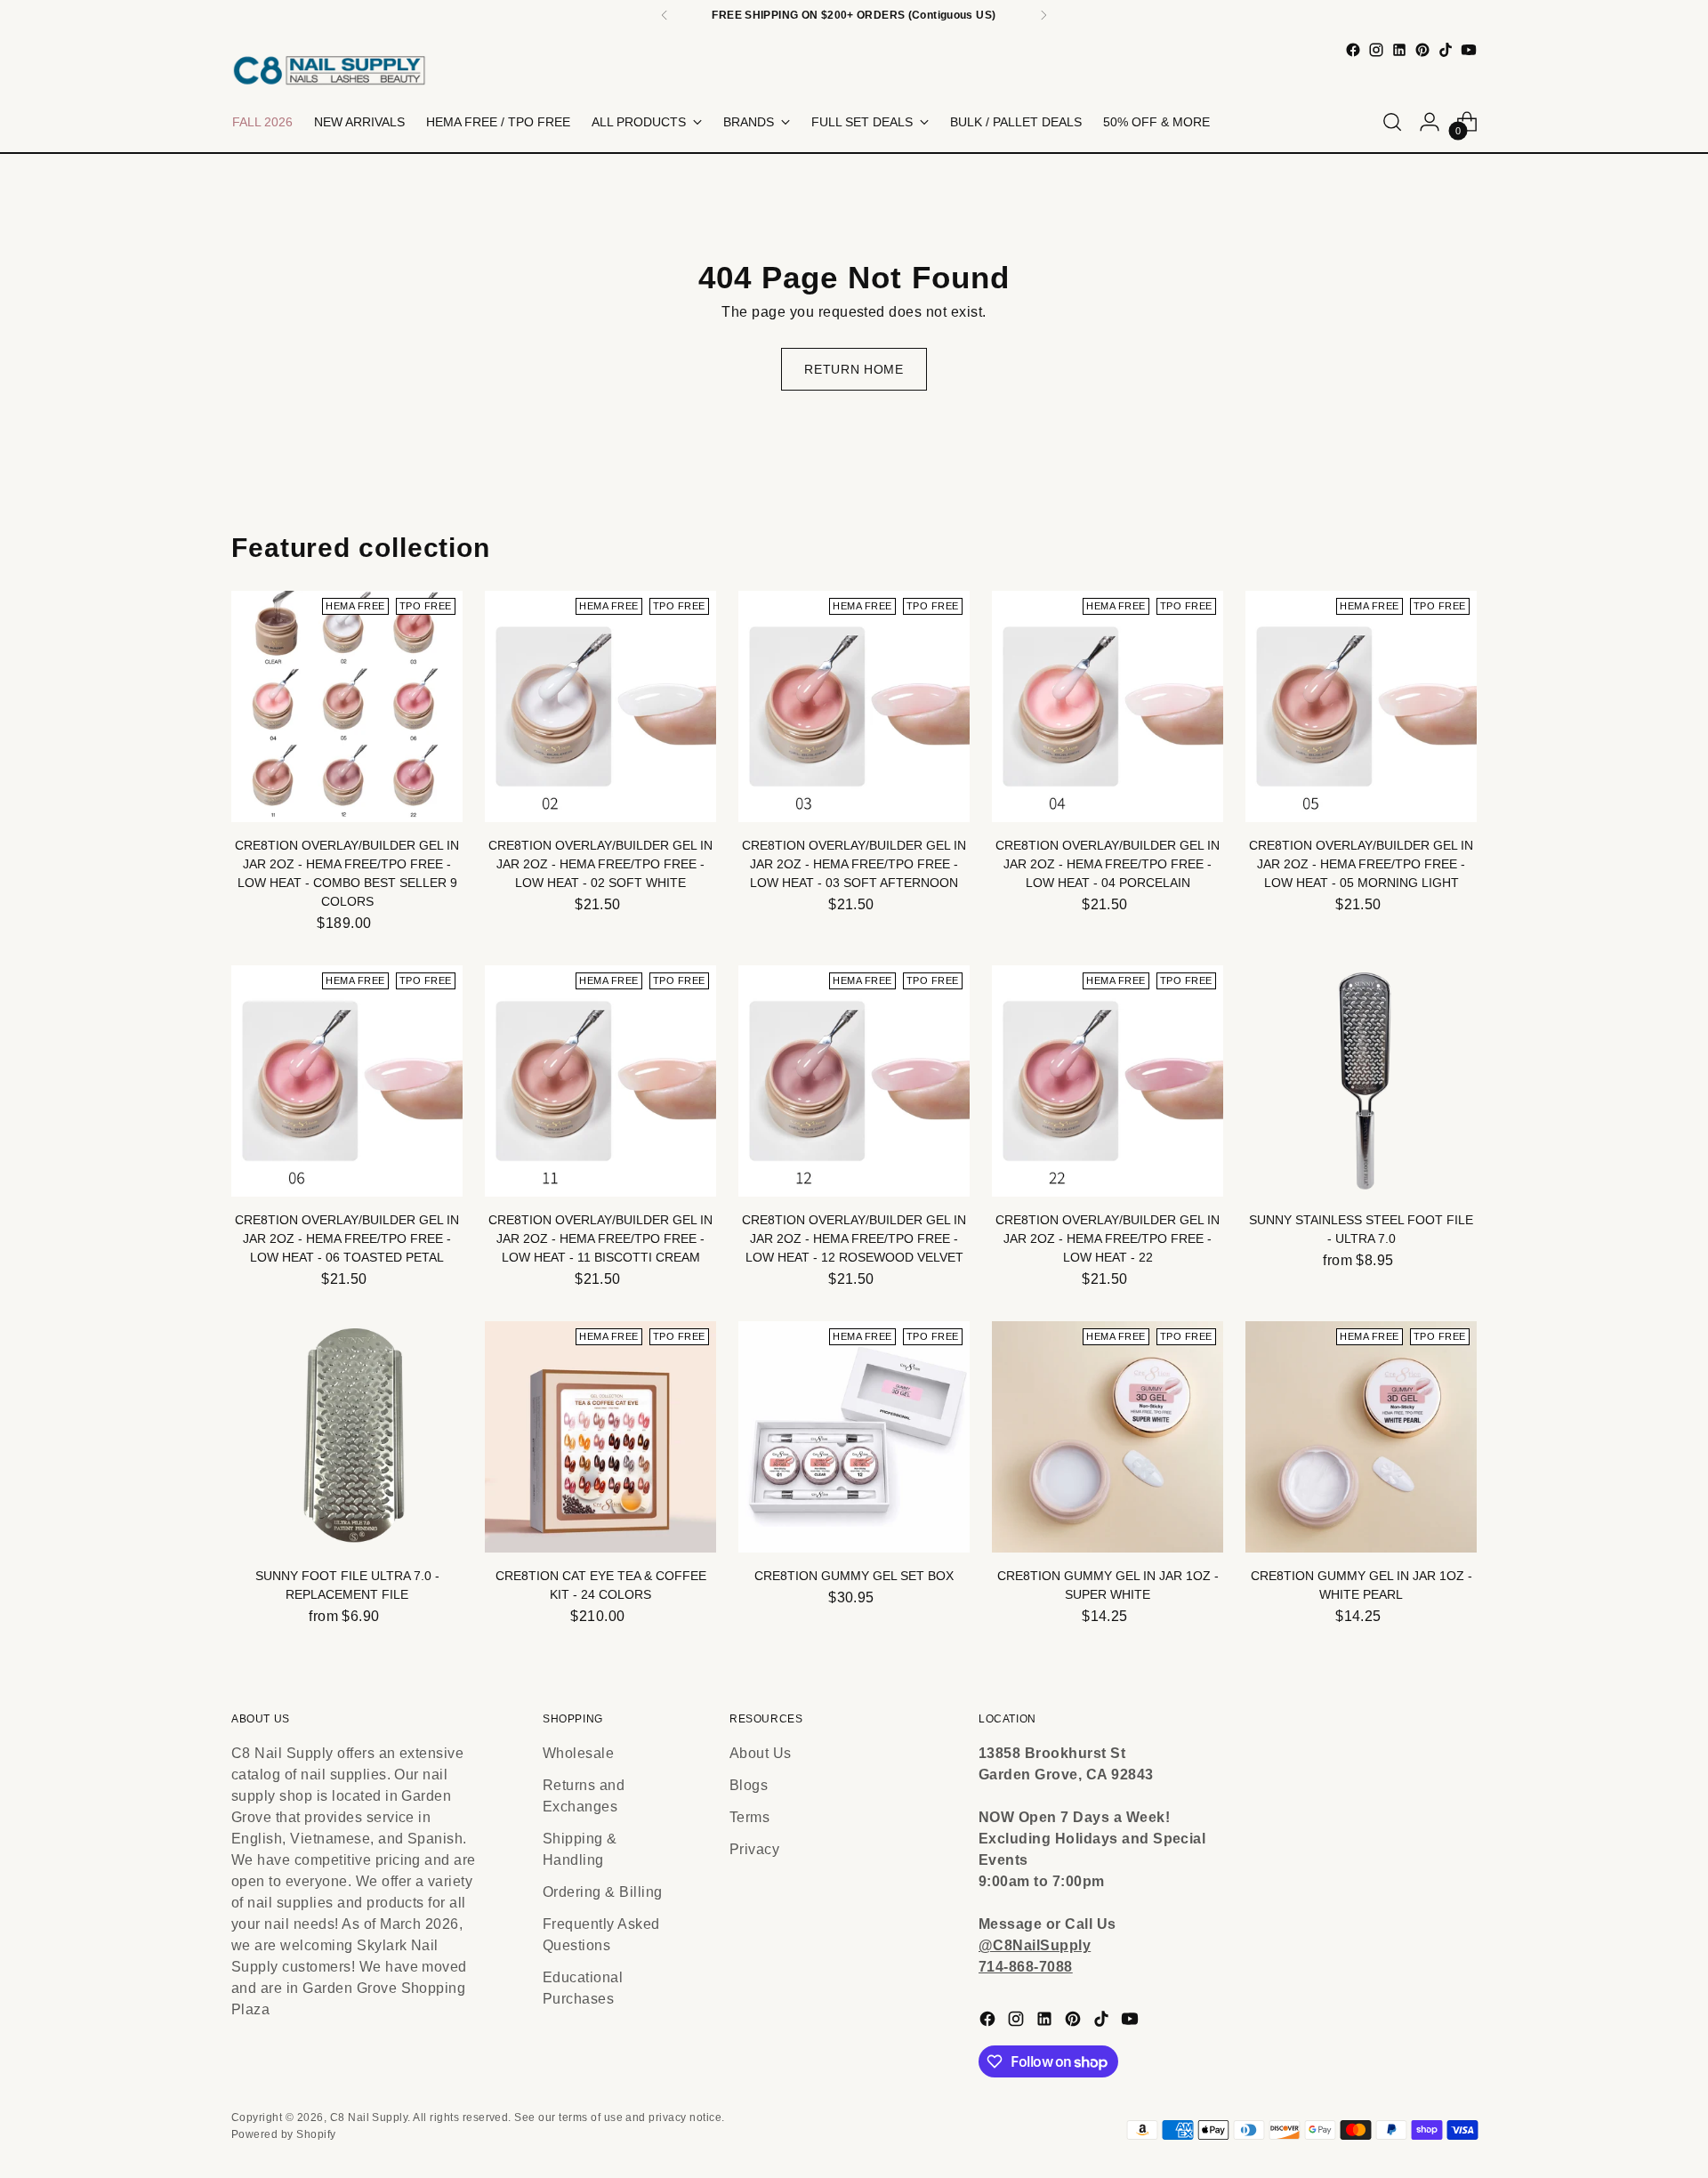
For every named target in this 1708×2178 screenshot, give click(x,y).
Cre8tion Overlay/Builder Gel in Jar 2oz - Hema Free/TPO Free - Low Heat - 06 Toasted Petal (347, 1238)
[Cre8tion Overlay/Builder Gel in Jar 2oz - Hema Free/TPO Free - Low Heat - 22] (1108, 1081)
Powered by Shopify (284, 2134)
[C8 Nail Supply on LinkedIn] (1399, 50)
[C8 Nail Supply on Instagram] (1376, 50)
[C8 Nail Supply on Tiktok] (1446, 50)
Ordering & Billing (603, 1892)
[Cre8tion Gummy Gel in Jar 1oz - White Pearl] (1361, 1437)
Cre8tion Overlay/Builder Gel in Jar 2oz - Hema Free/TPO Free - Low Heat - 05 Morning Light (1361, 864)
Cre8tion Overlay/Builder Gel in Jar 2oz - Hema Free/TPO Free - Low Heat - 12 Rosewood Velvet (854, 1238)
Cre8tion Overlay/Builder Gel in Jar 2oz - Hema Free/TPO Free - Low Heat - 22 (1108, 1238)
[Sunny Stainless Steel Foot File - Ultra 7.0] (1361, 1081)
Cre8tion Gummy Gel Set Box (854, 1576)
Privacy (754, 1849)
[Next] (1043, 15)
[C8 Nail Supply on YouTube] (1469, 50)
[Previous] (665, 15)
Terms (749, 1817)
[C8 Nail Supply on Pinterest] (1422, 50)
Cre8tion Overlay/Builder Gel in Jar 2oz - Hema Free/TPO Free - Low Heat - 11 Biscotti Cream (600, 1238)
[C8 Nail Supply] (329, 70)
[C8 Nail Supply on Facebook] (1353, 50)
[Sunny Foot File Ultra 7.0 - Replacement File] (347, 1437)
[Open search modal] (1392, 122)
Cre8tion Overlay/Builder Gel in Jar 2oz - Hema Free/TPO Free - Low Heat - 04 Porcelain (1108, 864)
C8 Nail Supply (369, 2117)
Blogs (749, 1785)
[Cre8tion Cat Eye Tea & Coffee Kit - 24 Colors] (600, 1437)
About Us (761, 1753)
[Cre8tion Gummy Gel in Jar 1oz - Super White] (1108, 1437)
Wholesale (578, 1753)
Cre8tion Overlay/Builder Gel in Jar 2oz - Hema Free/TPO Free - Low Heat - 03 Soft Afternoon (854, 864)
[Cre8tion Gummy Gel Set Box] (854, 1437)
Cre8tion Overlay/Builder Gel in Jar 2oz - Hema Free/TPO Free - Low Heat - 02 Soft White (600, 864)
